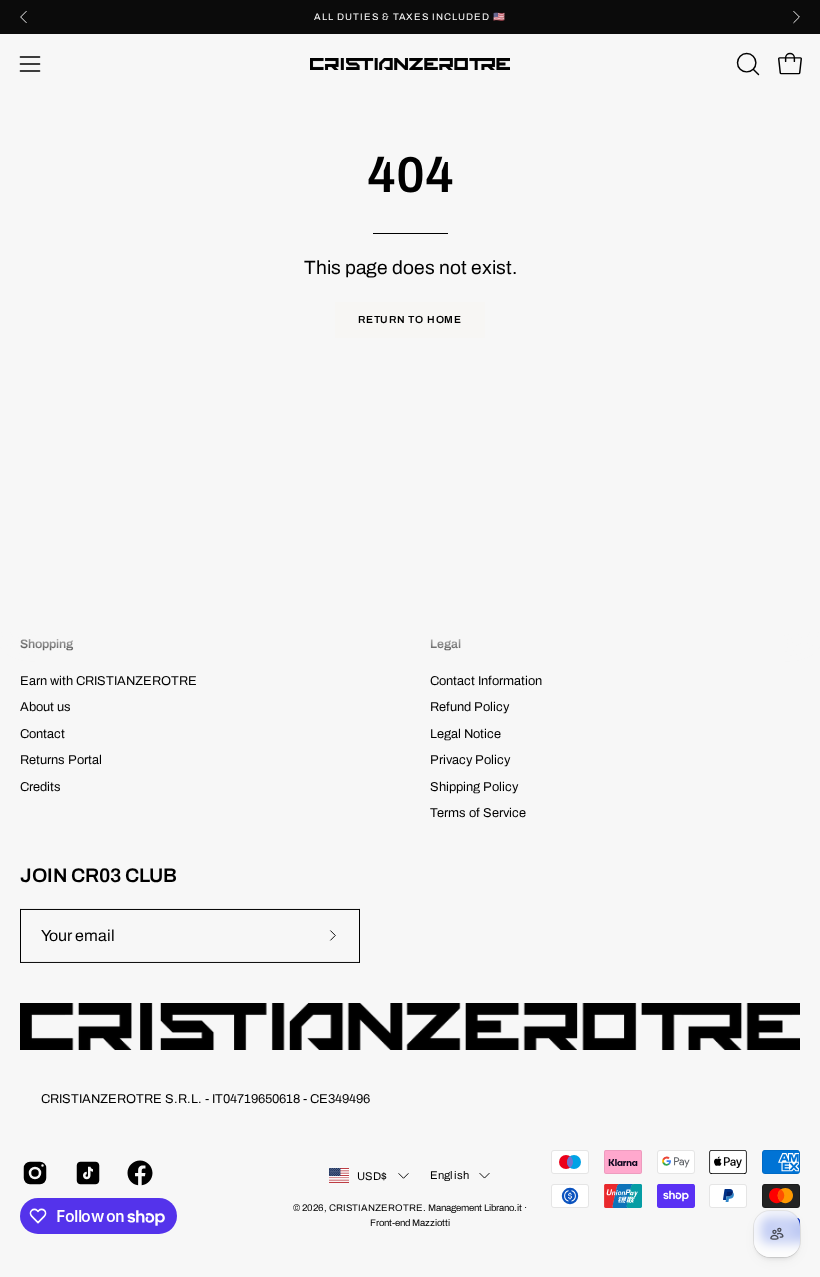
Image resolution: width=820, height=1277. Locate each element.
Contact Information (486, 681)
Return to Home (410, 319)
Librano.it (503, 1208)
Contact (42, 734)
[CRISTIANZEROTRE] (410, 64)
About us (45, 708)
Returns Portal (61, 760)
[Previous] (24, 17)
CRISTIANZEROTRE (376, 1208)
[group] (410, 17)
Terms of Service (478, 813)
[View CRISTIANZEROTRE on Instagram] (33, 1173)
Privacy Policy (470, 760)
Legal (445, 644)
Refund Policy (469, 708)
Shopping (46, 644)
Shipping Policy (474, 787)
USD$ (372, 1176)
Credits (40, 787)
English (450, 1175)
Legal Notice (465, 734)
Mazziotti (431, 1223)
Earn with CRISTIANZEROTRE (108, 681)
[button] (746, 64)
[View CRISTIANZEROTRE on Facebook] (138, 1173)
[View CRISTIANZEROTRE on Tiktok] (86, 1173)
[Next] (796, 17)
